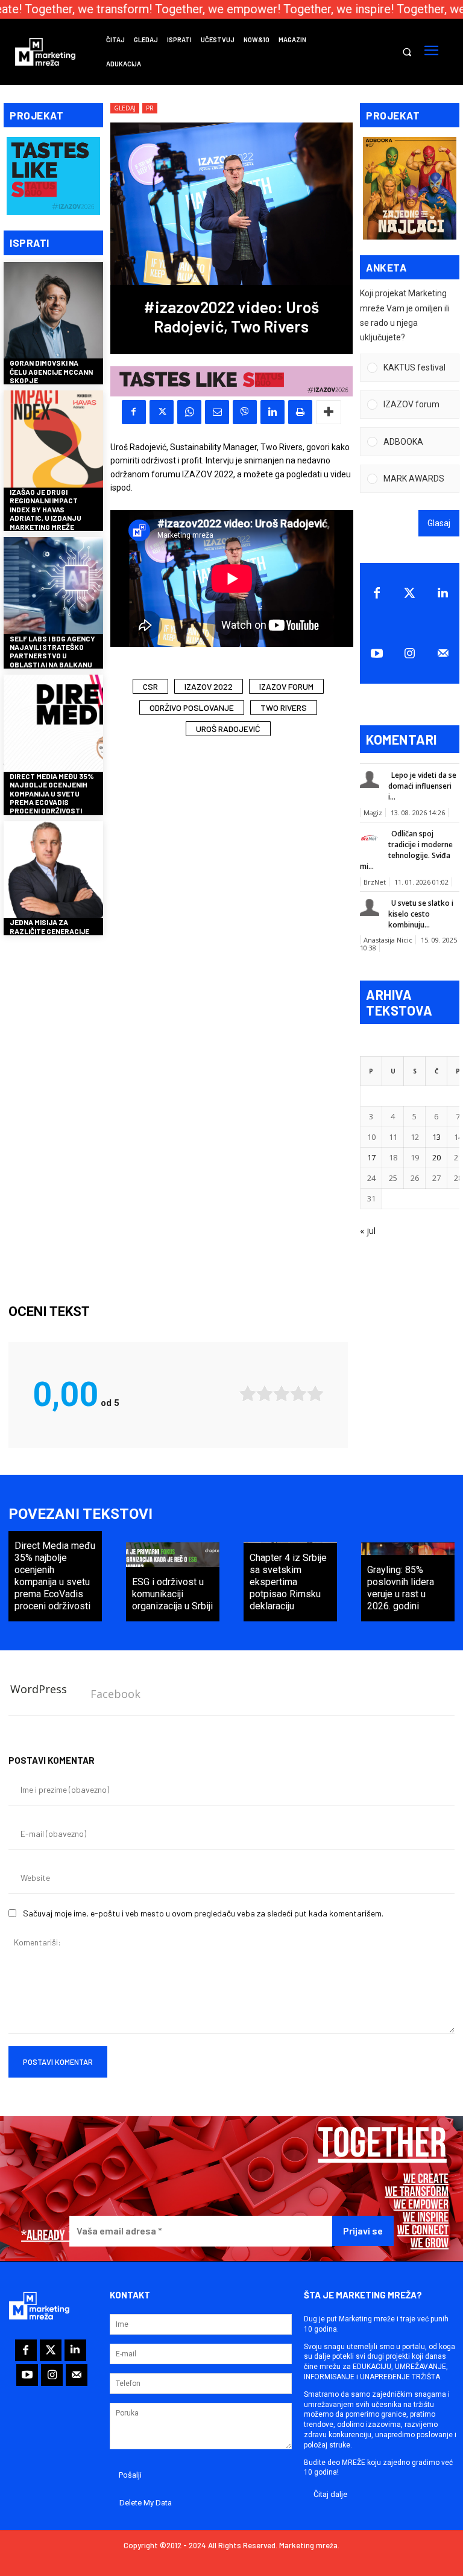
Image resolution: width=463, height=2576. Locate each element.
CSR (150, 686)
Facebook (115, 1694)
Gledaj (125, 108)
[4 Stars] (298, 1394)
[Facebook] (134, 412)
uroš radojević (228, 729)
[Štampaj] (300, 412)
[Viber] (245, 412)
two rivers (284, 708)
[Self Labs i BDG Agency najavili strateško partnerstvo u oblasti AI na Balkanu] (53, 587)
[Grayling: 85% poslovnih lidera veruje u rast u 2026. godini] (408, 1582)
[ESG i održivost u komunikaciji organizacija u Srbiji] (173, 1582)
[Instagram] (410, 654)
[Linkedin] (272, 412)
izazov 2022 (209, 686)
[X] (162, 412)
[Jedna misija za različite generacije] (53, 871)
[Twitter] (410, 593)
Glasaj (439, 523)
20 (436, 1157)
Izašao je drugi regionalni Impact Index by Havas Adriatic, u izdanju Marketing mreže (46, 509)
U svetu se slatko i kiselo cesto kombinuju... (421, 914)
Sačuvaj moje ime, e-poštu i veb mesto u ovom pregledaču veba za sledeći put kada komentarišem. (203, 1913)
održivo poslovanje (192, 708)
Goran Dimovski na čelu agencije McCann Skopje (51, 371)
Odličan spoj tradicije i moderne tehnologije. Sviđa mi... (406, 850)
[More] (329, 412)
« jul (368, 1231)
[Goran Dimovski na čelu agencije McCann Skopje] (53, 312)
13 (436, 1137)
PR (150, 108)
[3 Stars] (282, 1394)
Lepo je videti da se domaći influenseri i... (422, 786)
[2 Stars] (265, 1394)
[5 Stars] (315, 1394)
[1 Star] (248, 1394)
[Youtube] (376, 654)
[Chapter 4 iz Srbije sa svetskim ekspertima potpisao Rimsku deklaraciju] (290, 1582)
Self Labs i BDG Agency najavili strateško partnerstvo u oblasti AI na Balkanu (52, 651)
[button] (407, 52)
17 (371, 1157)
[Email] (217, 412)
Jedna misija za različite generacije (49, 926)
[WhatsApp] (189, 412)
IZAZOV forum (286, 686)
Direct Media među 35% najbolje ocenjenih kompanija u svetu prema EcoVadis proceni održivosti (52, 793)
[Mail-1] (443, 654)
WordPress (39, 1689)
